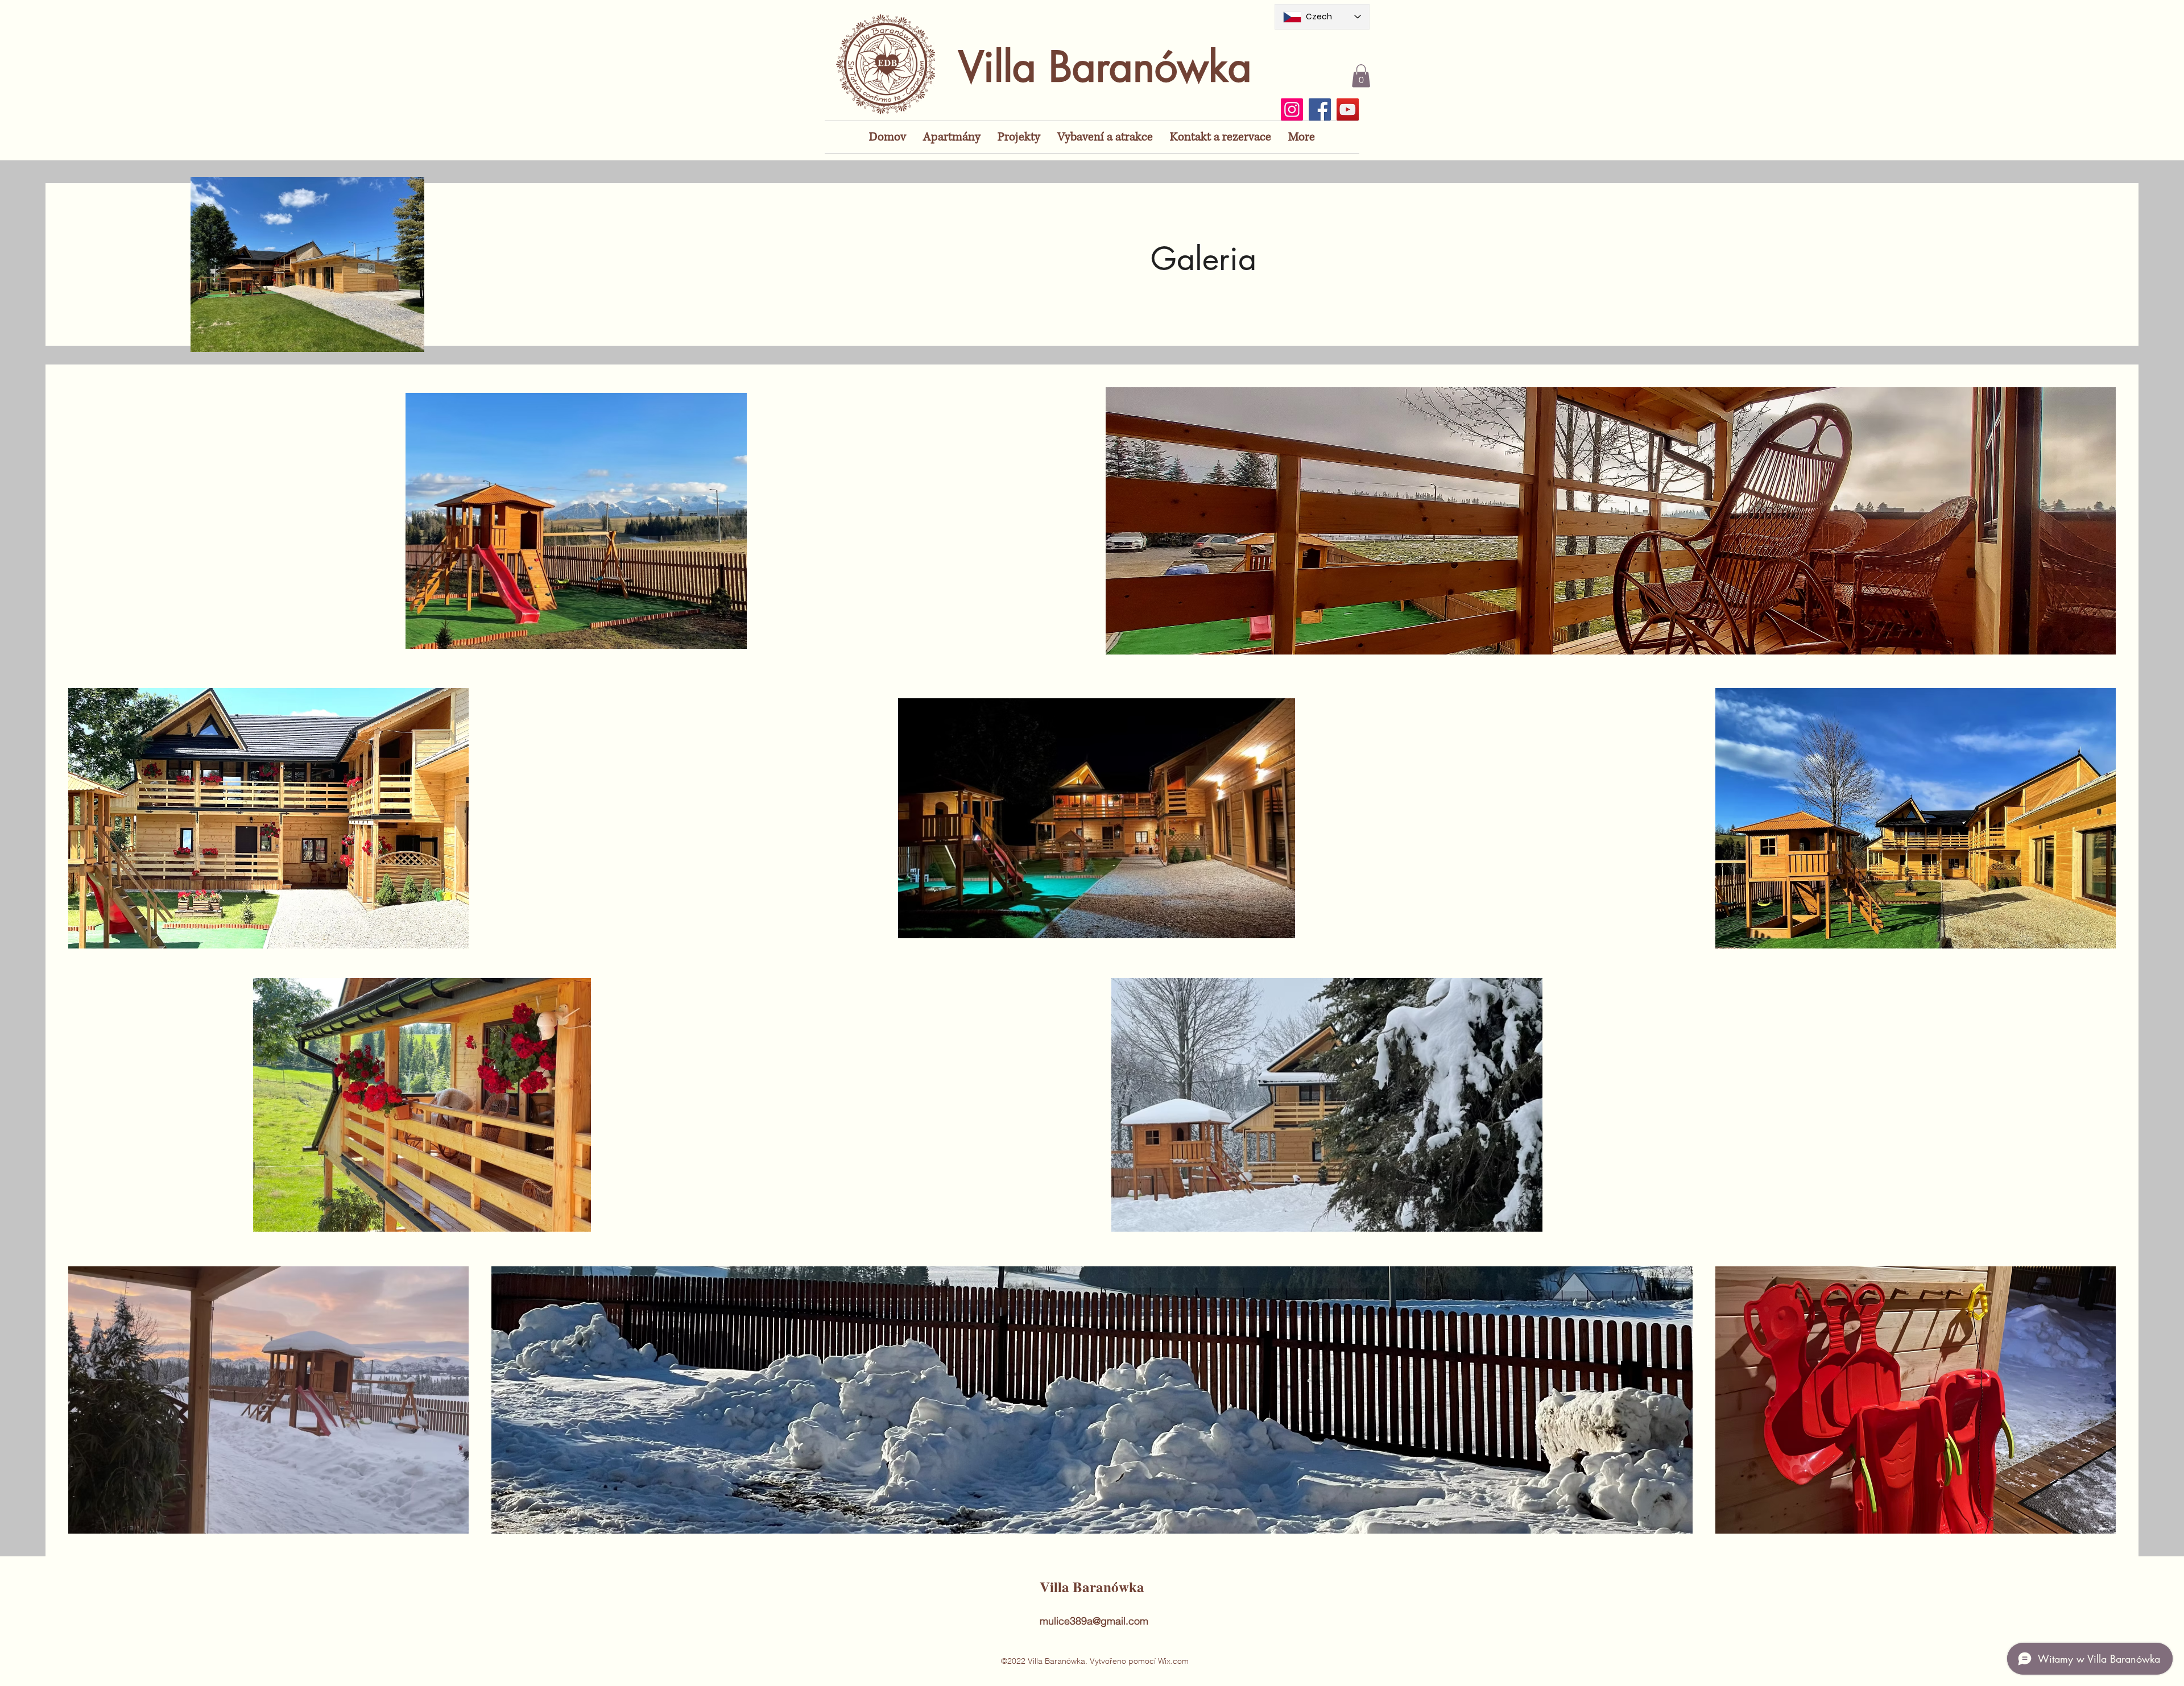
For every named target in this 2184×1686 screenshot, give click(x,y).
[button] (1361, 76)
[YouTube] (1348, 109)
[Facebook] (1320, 109)
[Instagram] (1292, 109)
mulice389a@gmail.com (1094, 1621)
